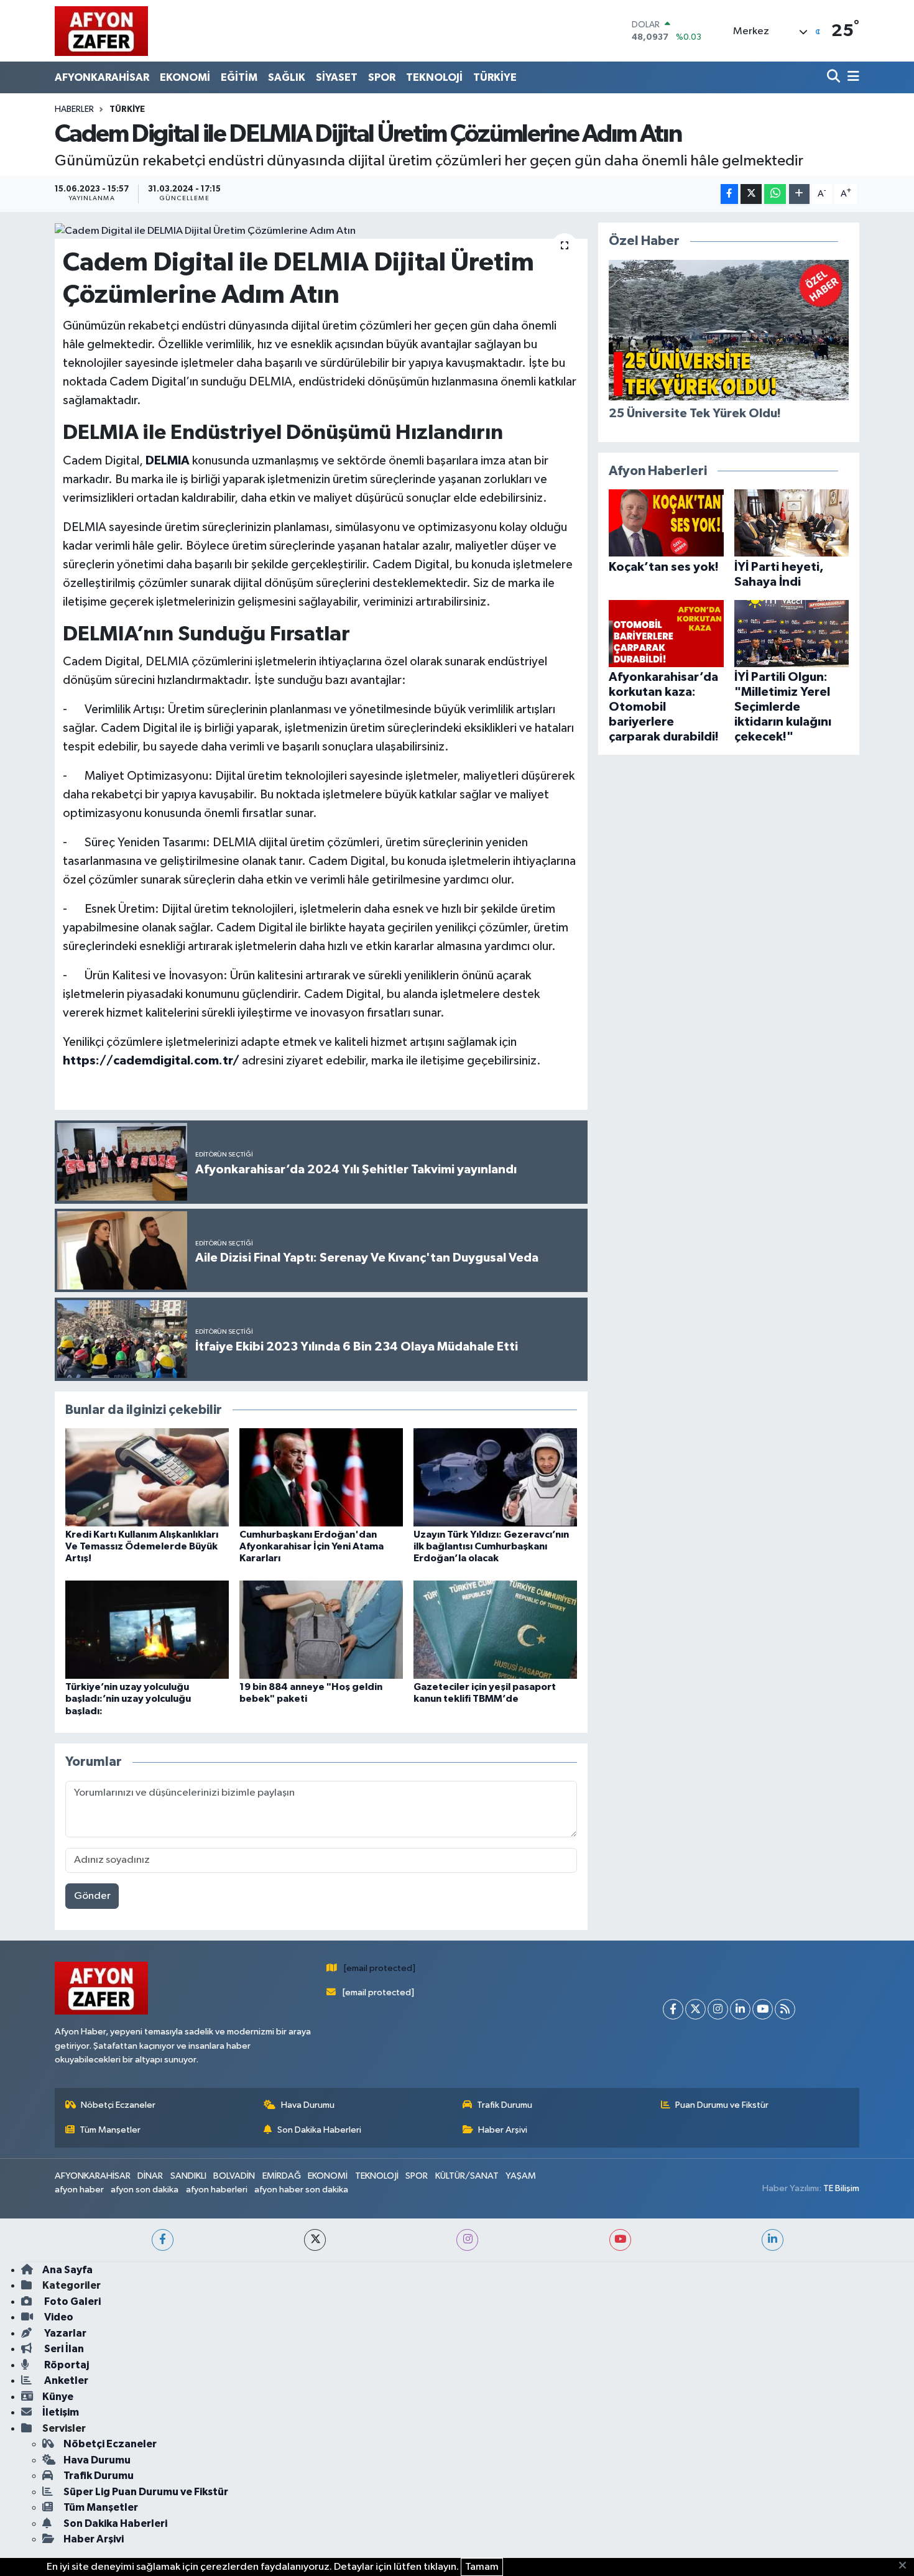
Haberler (74, 109)
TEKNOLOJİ (434, 77)
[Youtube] (763, 2009)
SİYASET (337, 77)
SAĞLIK (287, 77)
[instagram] (467, 2240)
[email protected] (380, 1968)
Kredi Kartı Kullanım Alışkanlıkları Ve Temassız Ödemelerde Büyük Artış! (142, 1546)
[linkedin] (773, 2240)
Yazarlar (64, 2333)
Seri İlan (63, 2349)
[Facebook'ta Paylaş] (729, 194)
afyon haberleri (217, 2190)
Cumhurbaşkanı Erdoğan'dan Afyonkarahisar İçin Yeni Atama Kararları (312, 1546)
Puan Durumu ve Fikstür (722, 2105)
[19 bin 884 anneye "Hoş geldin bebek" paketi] (321, 1629)
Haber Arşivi (503, 2130)
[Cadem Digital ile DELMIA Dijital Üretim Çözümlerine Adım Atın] (321, 231)
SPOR (382, 77)
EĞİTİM (239, 77)
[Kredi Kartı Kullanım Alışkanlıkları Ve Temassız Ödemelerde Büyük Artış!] (147, 1477)
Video (58, 2317)
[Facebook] (673, 2009)
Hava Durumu (308, 2105)
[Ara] (835, 77)
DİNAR (150, 2176)
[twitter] (315, 2240)
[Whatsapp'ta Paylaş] (775, 194)
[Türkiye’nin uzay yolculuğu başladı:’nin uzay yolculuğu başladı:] (147, 1629)
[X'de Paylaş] (751, 194)
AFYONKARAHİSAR (102, 77)
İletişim (61, 2412)
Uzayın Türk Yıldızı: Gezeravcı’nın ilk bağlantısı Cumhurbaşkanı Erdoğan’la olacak (491, 1546)
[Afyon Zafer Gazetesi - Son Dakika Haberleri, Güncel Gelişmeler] (101, 31)
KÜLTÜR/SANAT (467, 2176)
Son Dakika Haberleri (319, 2130)
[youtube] (620, 2240)
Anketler (65, 2380)
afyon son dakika (145, 2190)
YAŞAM (521, 2176)
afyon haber (79, 2190)
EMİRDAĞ (282, 2176)
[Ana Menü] (851, 77)
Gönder (92, 1896)
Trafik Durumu (505, 2105)
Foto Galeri (72, 2301)
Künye (58, 2397)
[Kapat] (906, 2566)
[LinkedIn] (740, 2009)
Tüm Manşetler (110, 2130)
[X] (695, 2009)
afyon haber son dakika (301, 2190)
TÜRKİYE (495, 77)
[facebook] (163, 2240)
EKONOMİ (185, 77)
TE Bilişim (841, 2188)
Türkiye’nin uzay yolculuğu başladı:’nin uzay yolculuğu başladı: (128, 1699)
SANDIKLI (188, 2176)
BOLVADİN (234, 2176)
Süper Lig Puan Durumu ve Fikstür (146, 2492)
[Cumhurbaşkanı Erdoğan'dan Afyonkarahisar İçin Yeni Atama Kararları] (321, 1477)
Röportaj (66, 2365)
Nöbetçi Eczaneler (118, 2105)
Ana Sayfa (67, 2270)
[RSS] (785, 2009)
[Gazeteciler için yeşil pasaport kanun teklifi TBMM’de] (495, 1629)
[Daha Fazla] (799, 194)
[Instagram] (718, 2009)
